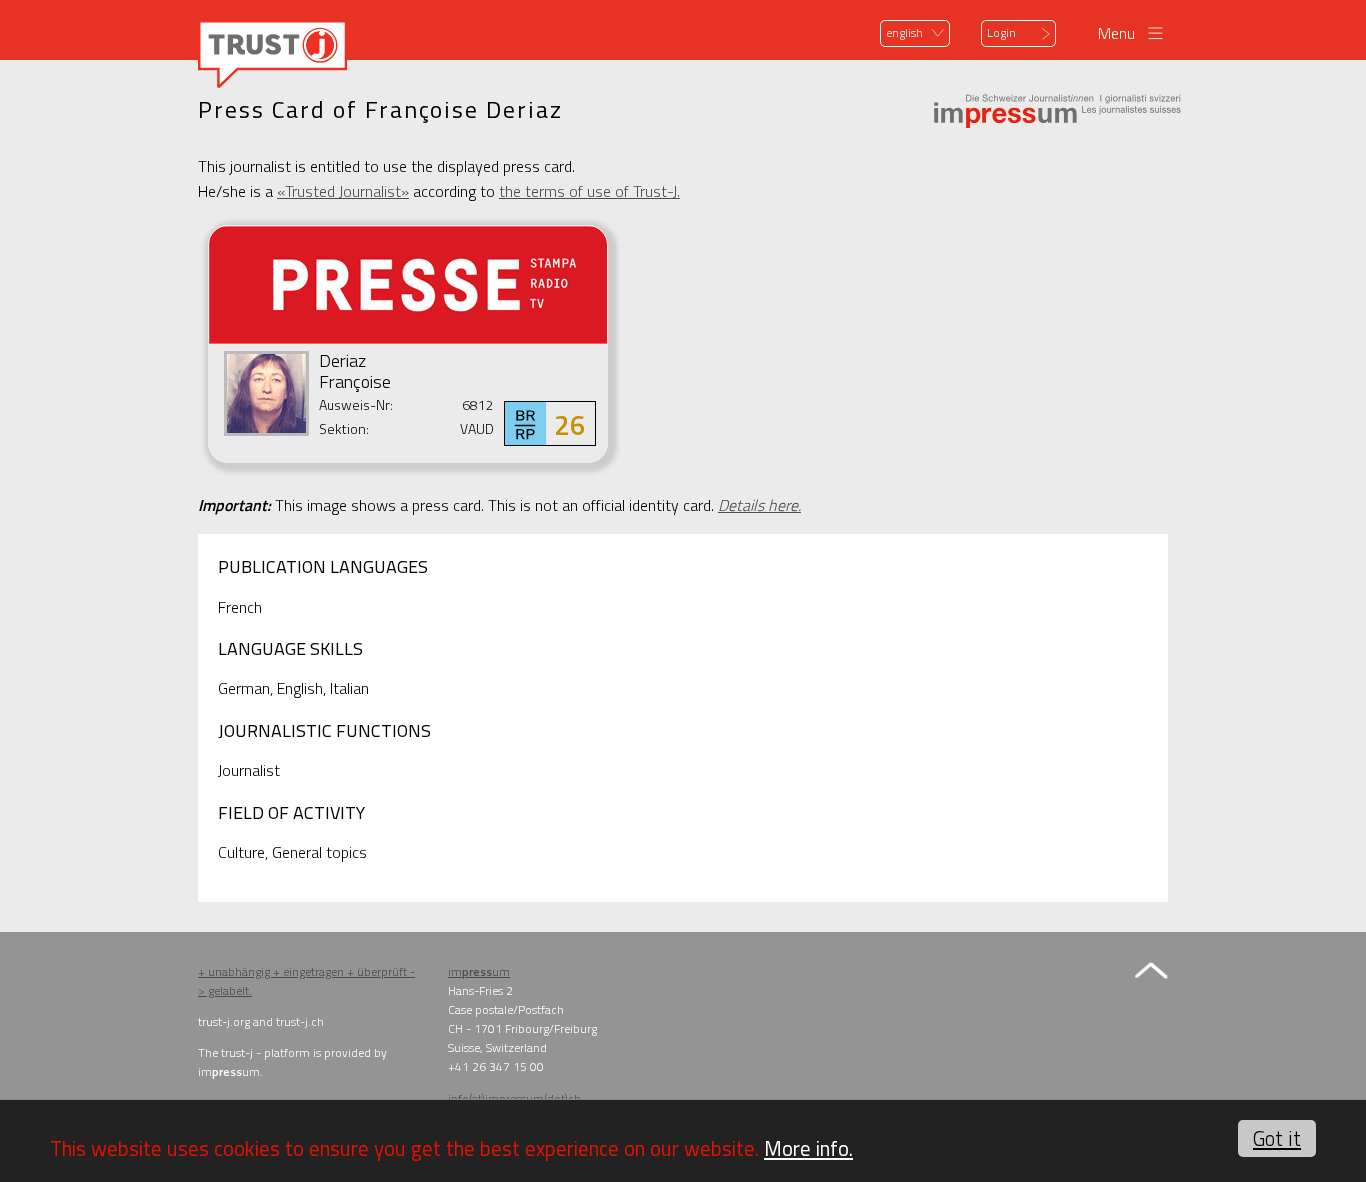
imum (479, 971)
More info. (808, 1148)
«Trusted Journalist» (343, 191)
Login (1001, 32)
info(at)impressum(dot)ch (514, 1098)
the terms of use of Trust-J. (589, 191)
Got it (1277, 1138)
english (904, 32)
